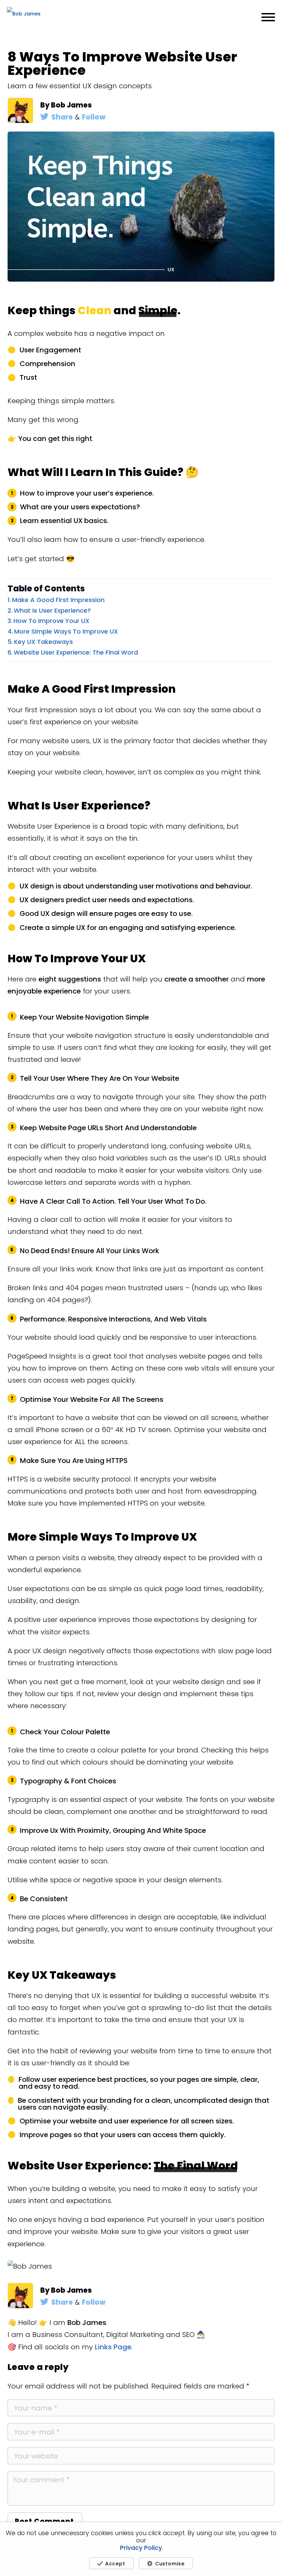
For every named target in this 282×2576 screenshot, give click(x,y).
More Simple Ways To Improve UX (66, 631)
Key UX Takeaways (44, 642)
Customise (170, 2564)
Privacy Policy (141, 2548)
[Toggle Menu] (268, 17)
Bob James (71, 105)
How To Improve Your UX (51, 621)
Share (62, 117)
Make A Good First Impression (58, 600)
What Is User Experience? (52, 610)
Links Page (113, 2347)
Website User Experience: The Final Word (76, 652)
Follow (94, 117)
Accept (115, 2564)
